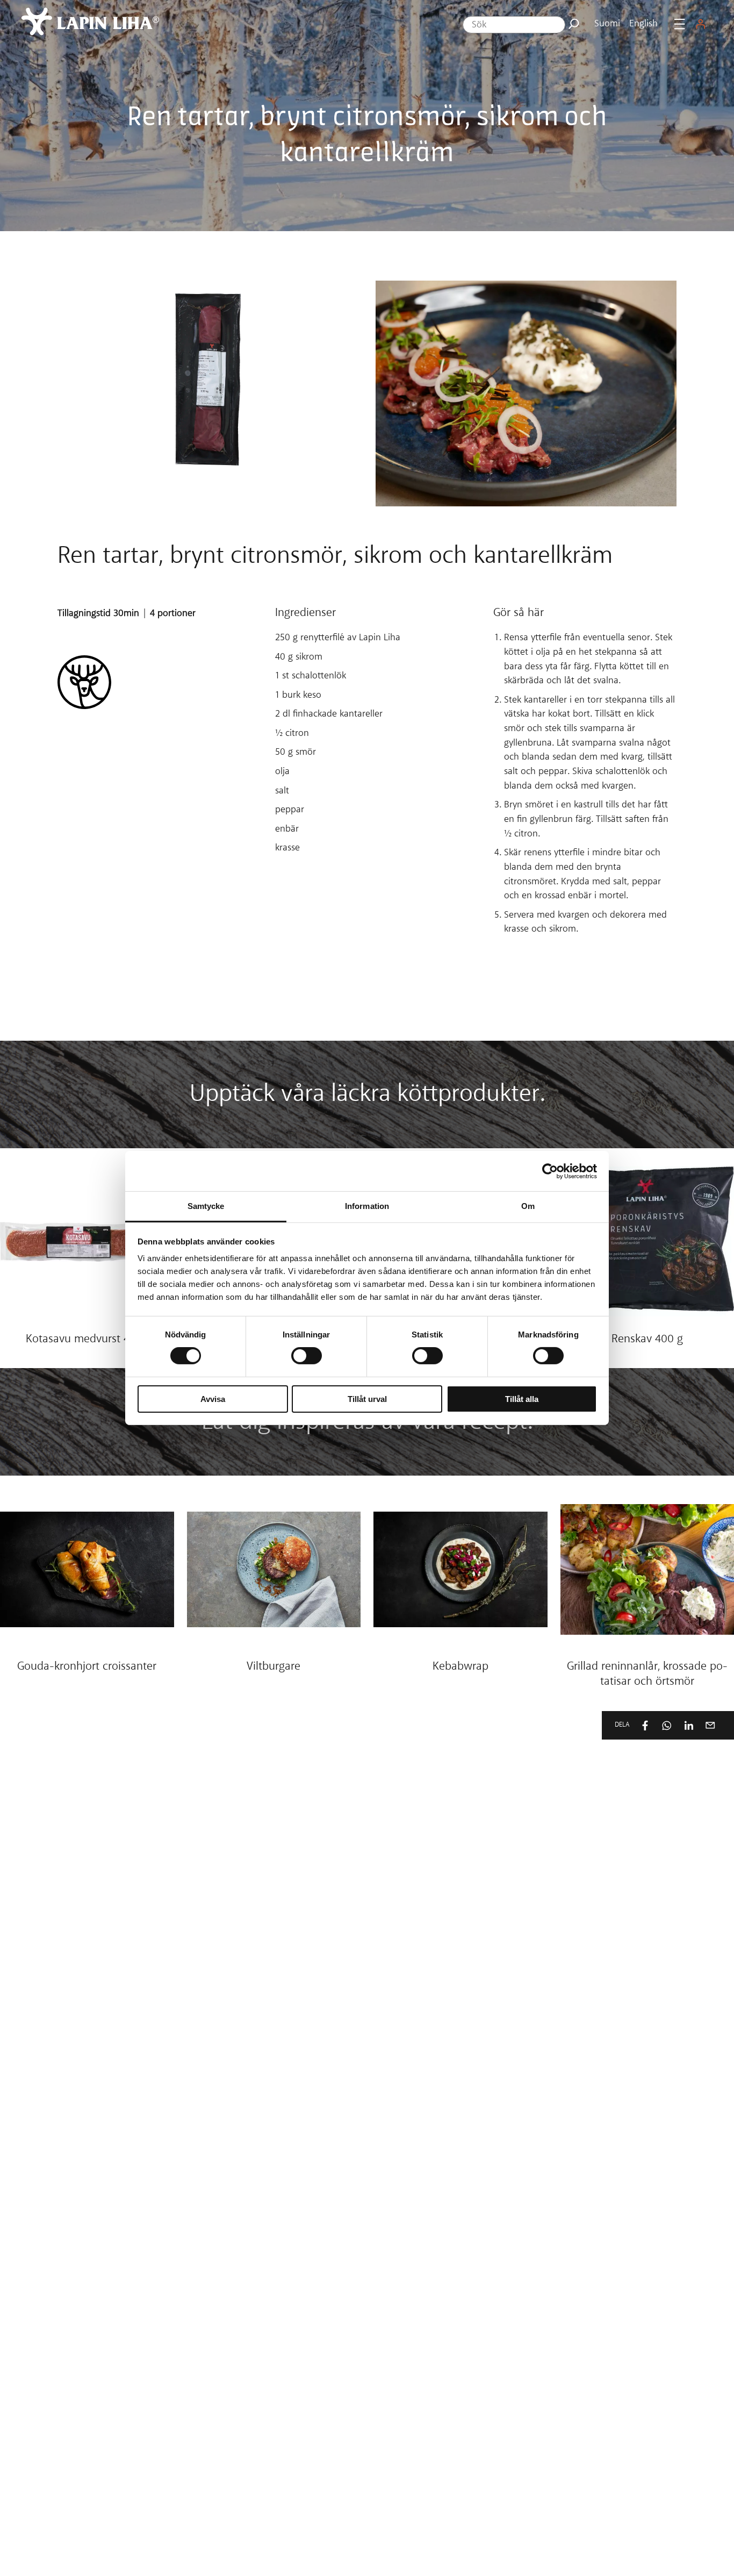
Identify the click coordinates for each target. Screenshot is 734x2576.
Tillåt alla (522, 1399)
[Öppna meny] (679, 24)
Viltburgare (274, 1667)
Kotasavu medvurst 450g (87, 1340)
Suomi (607, 24)
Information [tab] (367, 1206)
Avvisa (213, 1399)
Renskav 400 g (647, 1340)
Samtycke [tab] (206, 1206)
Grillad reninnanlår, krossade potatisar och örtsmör (647, 1675)
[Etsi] (574, 24)
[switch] (307, 1356)
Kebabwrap (460, 1667)
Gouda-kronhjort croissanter (87, 1667)
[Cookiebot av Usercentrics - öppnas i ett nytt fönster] (550, 1171)
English (643, 24)
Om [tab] (528, 1206)
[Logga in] (701, 24)
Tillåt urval (367, 1399)
